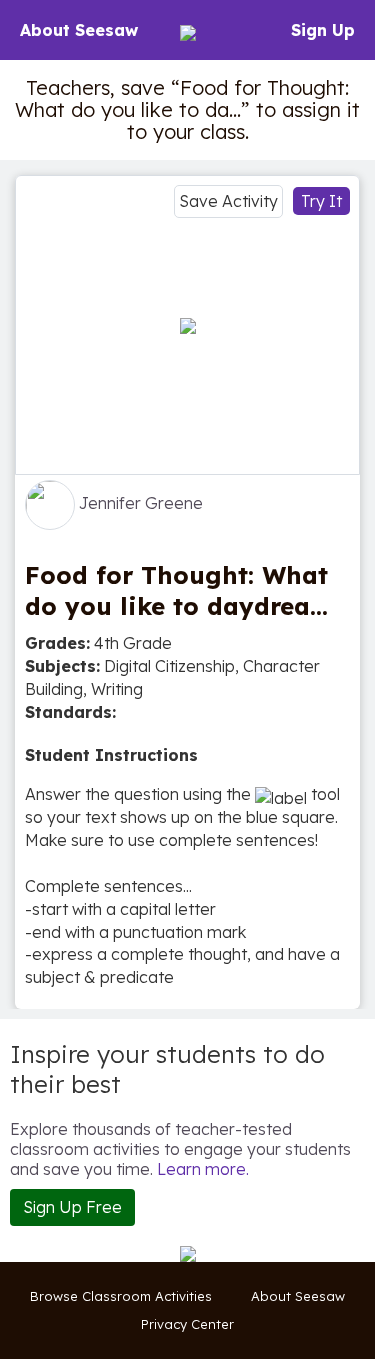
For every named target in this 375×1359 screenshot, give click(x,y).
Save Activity (228, 201)
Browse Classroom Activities (121, 1296)
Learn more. (203, 1169)
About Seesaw (79, 30)
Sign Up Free (72, 1207)
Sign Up (323, 30)
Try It (321, 201)
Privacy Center (187, 1324)
